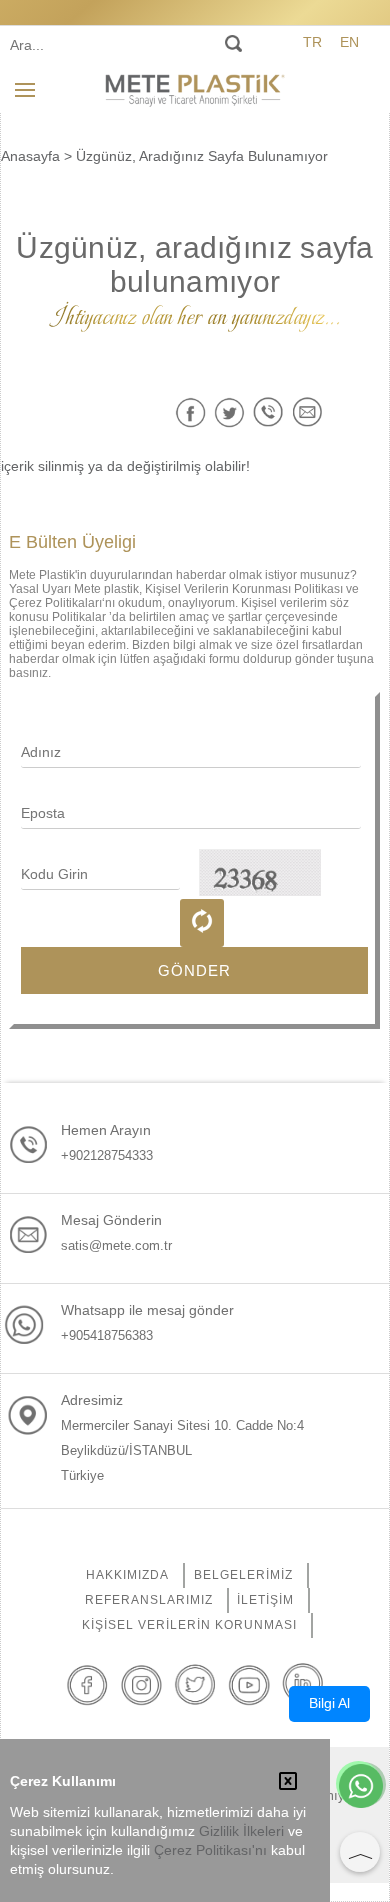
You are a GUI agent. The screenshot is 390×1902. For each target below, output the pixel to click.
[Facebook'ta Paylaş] (190, 412)
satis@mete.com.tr (116, 1245)
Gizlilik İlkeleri (241, 1831)
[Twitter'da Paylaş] (229, 412)
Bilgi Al (329, 1703)
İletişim (265, 1600)
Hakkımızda (127, 1575)
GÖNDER (194, 970)
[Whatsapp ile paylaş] (268, 412)
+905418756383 (107, 1335)
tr (312, 42)
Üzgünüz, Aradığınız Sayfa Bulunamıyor (202, 156)
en (349, 42)
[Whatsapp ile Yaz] (361, 1788)
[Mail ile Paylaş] (307, 412)
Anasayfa (30, 156)
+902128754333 (107, 1155)
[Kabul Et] (288, 1783)
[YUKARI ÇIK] (360, 1852)
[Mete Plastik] (195, 89)
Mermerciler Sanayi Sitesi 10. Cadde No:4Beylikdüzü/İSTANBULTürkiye (182, 1450)
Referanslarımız (149, 1600)
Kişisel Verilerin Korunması (189, 1625)
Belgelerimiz (243, 1575)
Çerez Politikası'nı (210, 1850)
